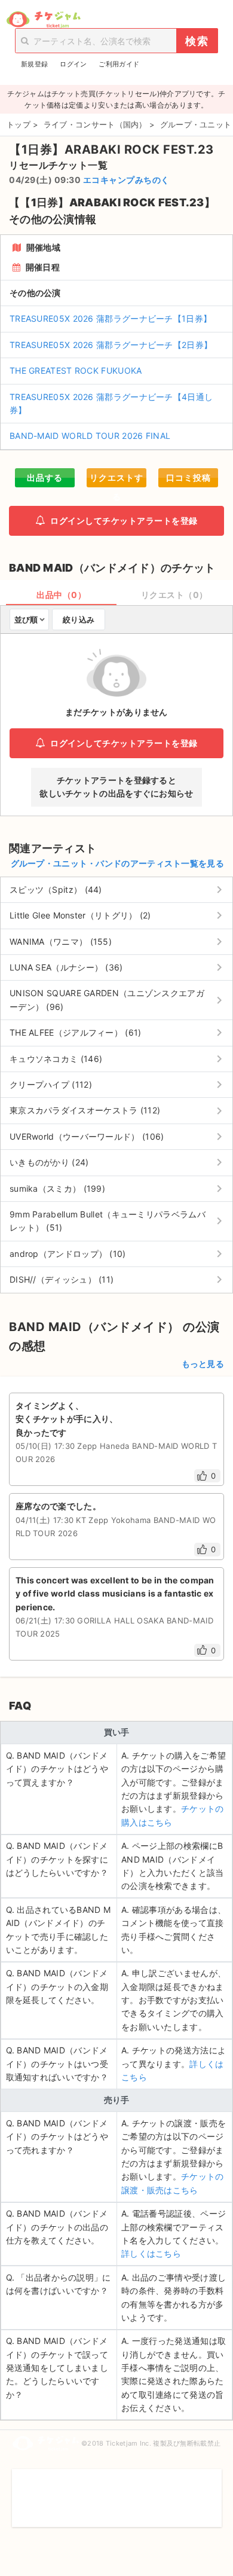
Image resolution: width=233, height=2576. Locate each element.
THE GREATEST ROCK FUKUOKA (76, 370)
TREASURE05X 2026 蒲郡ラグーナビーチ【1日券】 (111, 318)
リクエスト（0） (174, 595)
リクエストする (116, 480)
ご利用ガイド (119, 64)
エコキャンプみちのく (126, 180)
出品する (45, 477)
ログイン (73, 64)
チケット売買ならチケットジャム (43, 20)
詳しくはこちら (151, 2253)
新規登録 (34, 64)
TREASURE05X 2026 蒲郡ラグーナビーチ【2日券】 (111, 345)
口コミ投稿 (188, 477)
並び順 (26, 619)
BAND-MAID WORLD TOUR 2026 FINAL (90, 436)
